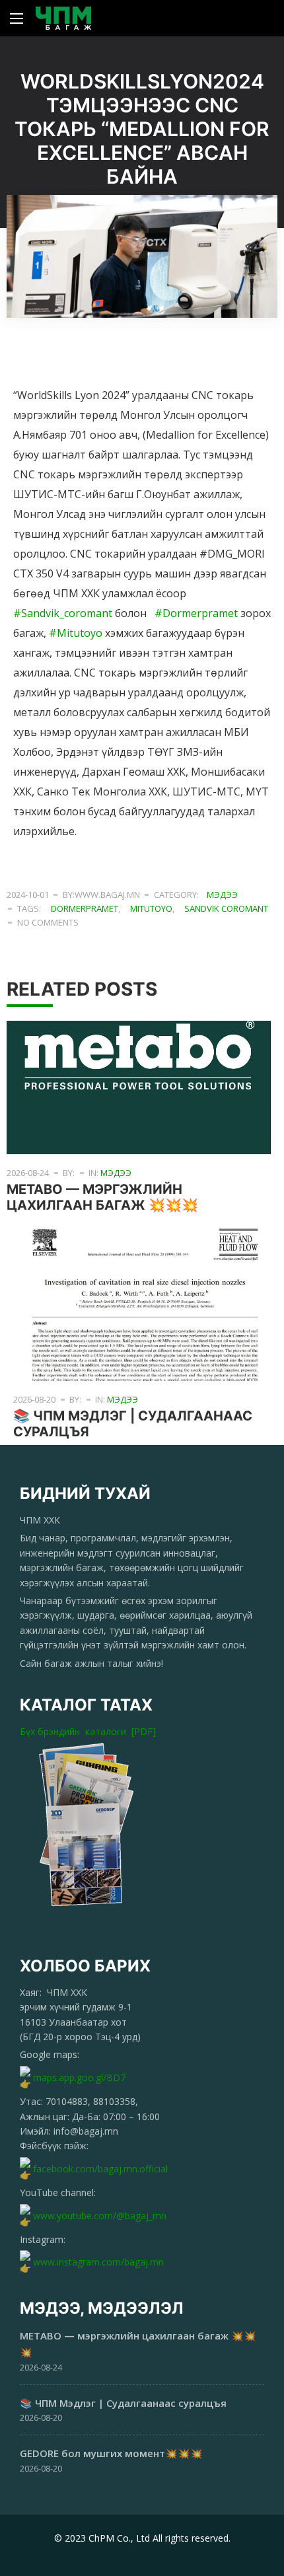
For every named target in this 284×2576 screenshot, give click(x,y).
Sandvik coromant (226, 908)
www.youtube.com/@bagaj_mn (100, 2216)
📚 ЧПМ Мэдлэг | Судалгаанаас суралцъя (123, 2403)
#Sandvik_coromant (63, 613)
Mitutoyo (151, 908)
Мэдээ (222, 895)
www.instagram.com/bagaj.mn (98, 2262)
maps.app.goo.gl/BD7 (79, 2078)
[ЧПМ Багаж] (63, 18)
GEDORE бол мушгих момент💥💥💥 (111, 2453)
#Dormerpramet (196, 613)
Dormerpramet (85, 908)
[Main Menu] (17, 18)
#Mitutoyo (76, 633)
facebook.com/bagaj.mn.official (100, 2169)
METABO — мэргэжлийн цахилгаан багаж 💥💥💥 (102, 1197)
